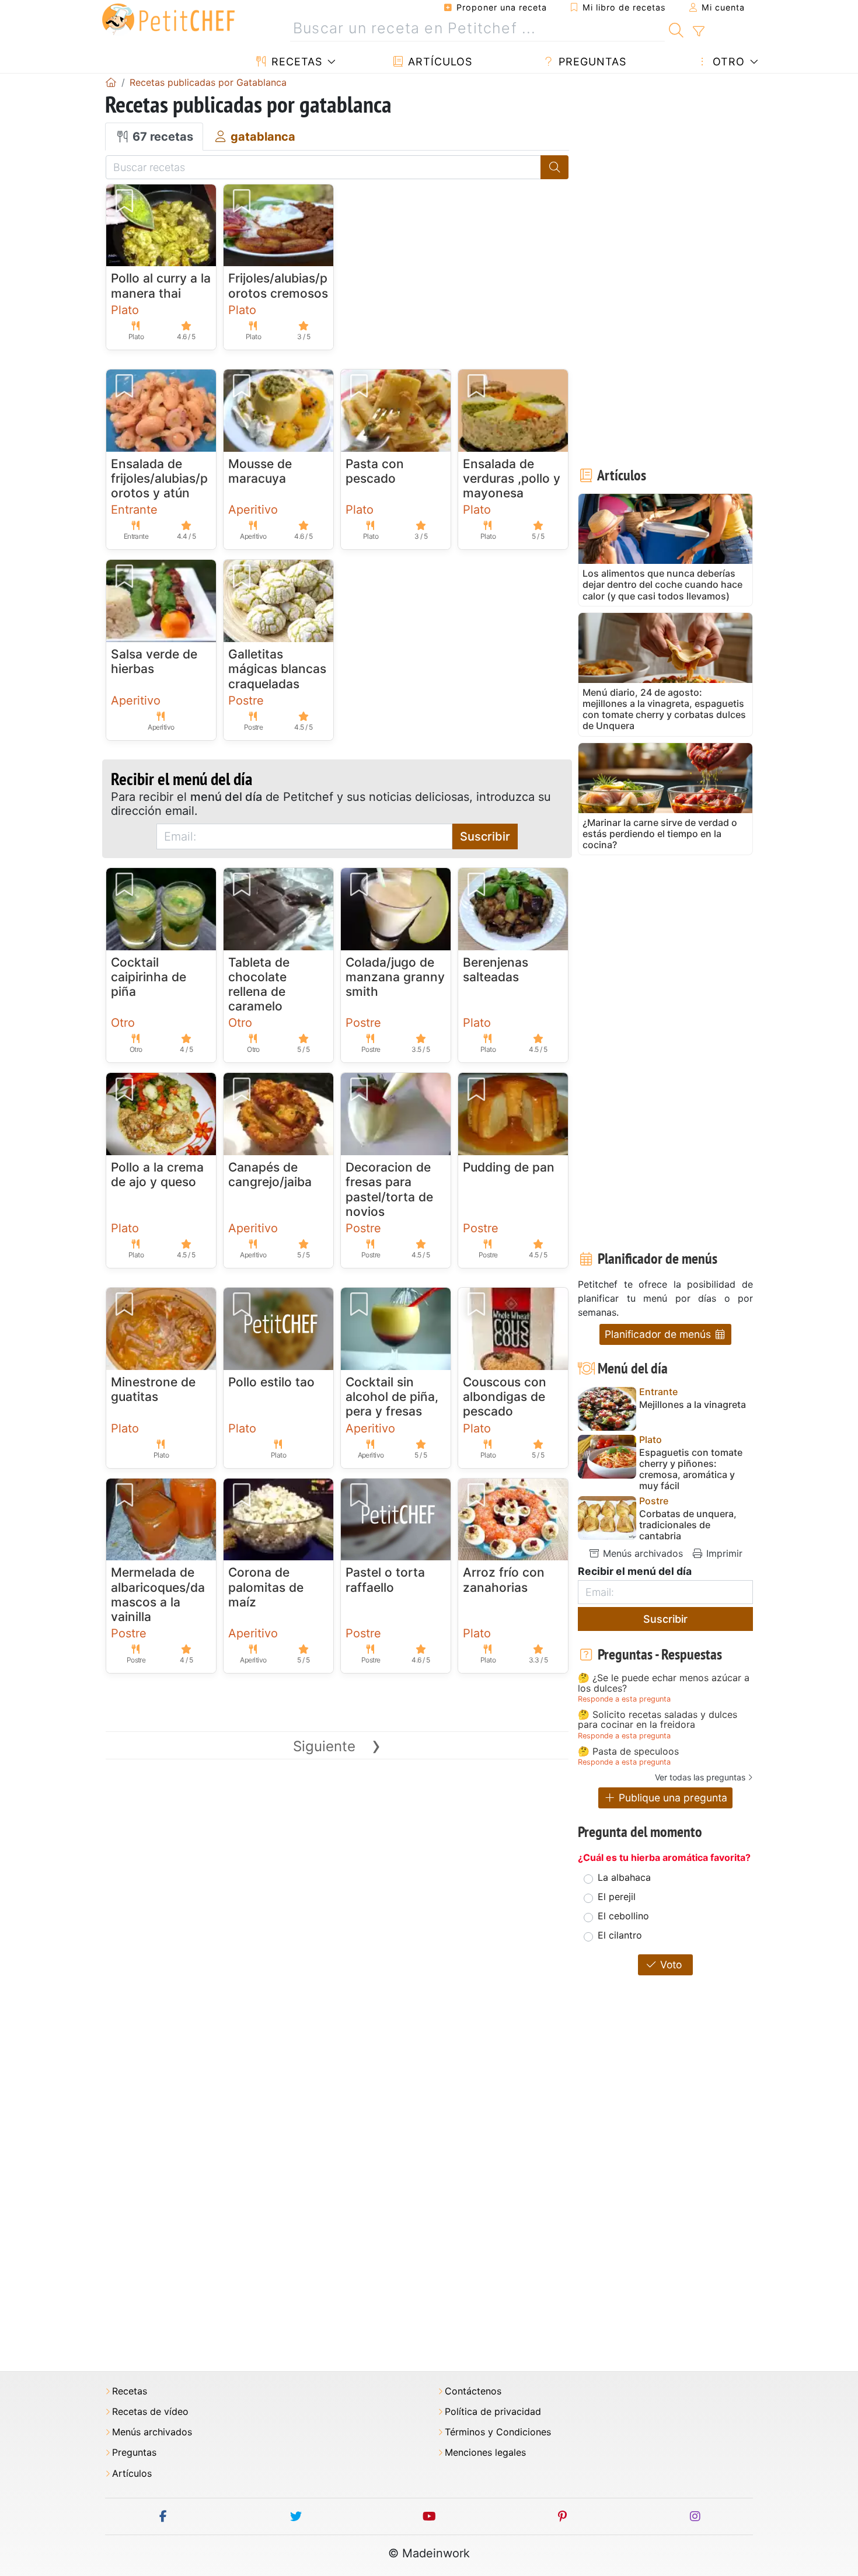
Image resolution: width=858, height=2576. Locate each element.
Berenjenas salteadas (496, 970)
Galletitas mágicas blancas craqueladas (277, 669)
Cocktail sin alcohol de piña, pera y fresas (392, 1397)
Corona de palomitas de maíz (266, 1587)
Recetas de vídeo (150, 2412)
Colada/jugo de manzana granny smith (395, 977)
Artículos (438, 62)
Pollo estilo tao (271, 1382)
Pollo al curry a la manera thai (161, 285)
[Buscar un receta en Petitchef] (676, 29)
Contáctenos (473, 2391)
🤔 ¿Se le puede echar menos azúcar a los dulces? (664, 1683)
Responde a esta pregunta (624, 1699)
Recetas (295, 62)
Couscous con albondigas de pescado (505, 1397)
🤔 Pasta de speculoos (628, 1752)
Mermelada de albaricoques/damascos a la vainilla (158, 1594)
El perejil (617, 1897)
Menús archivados (641, 1553)
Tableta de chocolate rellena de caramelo (259, 984)
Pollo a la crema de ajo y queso (157, 1174)
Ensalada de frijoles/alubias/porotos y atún (159, 478)
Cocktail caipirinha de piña (149, 977)
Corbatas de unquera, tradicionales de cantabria (688, 1525)
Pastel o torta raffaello (385, 1580)
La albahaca (624, 1877)
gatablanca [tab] (261, 137)
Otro (727, 62)
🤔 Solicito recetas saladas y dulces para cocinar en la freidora (658, 1720)
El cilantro (620, 1935)
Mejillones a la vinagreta (693, 1405)
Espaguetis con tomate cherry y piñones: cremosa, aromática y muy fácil (691, 1470)
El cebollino (623, 1916)
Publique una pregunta (672, 1798)
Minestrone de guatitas (153, 1389)
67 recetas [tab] (161, 137)
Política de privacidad (493, 2412)
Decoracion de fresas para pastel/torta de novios (389, 1189)
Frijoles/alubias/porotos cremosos (278, 285)
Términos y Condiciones (498, 2432)
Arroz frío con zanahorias (504, 1580)
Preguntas (591, 62)
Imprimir (723, 1553)
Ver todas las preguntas (700, 1777)
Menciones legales (485, 2453)
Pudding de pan (509, 1167)
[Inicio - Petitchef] (111, 82)
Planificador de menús (659, 1334)
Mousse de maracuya (260, 471)
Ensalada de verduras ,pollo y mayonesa (512, 478)
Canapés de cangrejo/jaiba (270, 1174)
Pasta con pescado (375, 471)
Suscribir (485, 836)
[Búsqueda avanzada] (698, 32)
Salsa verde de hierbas (154, 661)
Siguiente (337, 1746)
